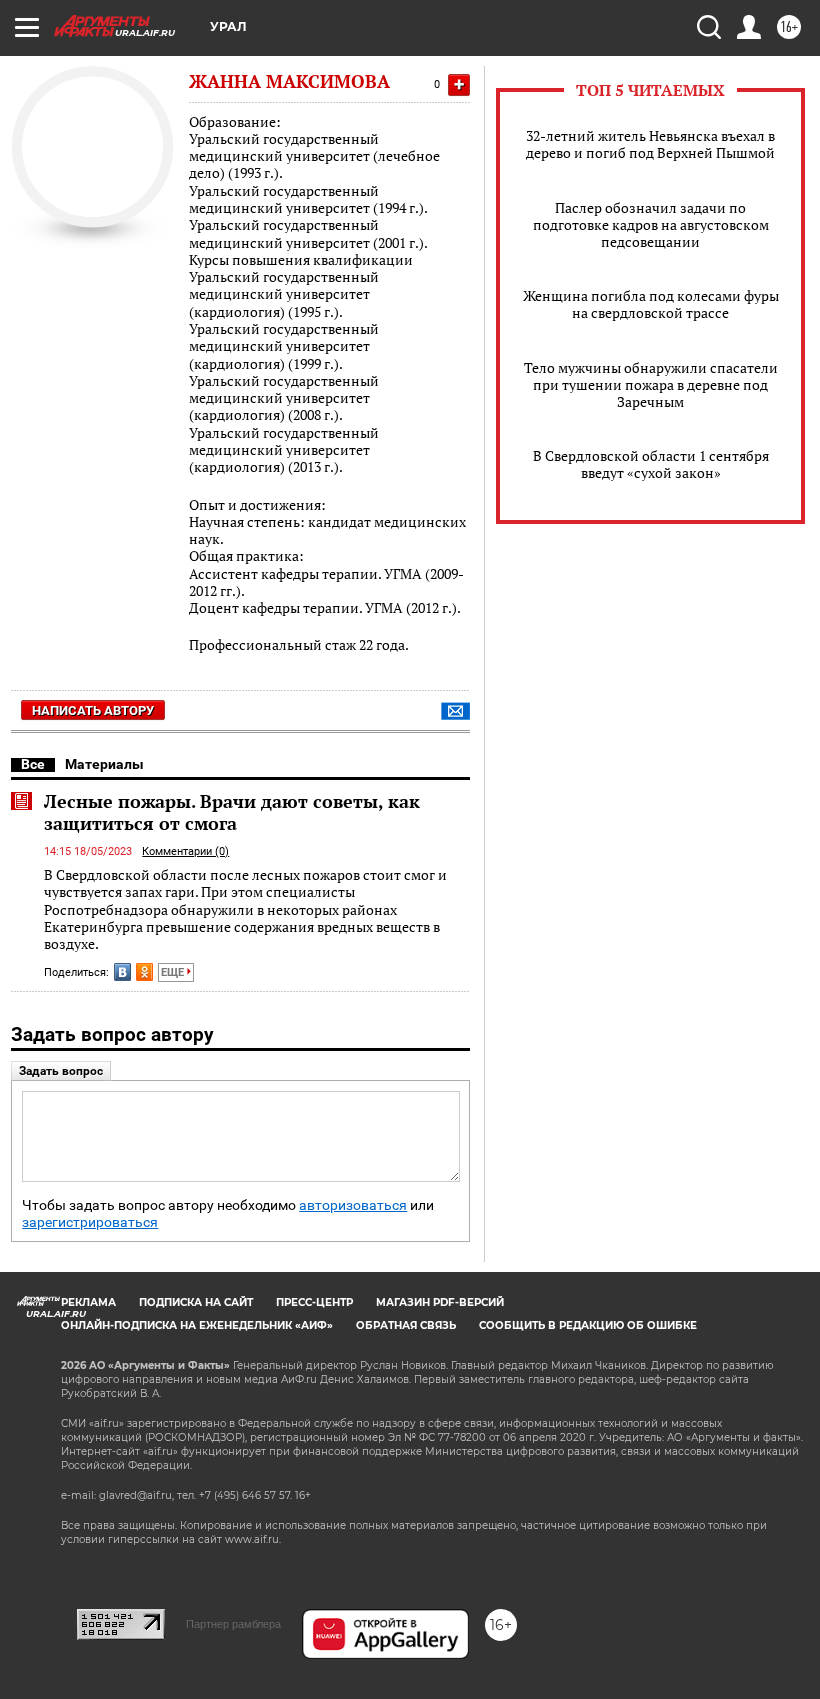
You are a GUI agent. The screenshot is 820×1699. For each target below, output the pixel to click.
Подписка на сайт (196, 1302)
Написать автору (93, 710)
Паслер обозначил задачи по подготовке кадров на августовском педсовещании (651, 224)
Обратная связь (406, 1325)
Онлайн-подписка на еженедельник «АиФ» (197, 1325)
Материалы (104, 764)
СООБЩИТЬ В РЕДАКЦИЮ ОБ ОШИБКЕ (588, 1325)
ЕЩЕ (174, 972)
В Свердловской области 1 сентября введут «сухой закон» (651, 464)
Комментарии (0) (185, 851)
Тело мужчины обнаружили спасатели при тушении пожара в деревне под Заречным (651, 384)
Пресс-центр (314, 1302)
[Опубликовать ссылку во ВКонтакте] (122, 972)
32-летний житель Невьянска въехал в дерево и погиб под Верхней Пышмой (650, 144)
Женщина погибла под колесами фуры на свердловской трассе (651, 304)
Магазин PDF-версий (440, 1302)
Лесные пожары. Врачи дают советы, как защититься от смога (232, 812)
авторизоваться (353, 1205)
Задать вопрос (61, 1071)
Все (33, 764)
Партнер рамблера (233, 1624)
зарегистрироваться (90, 1222)
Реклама (88, 1302)
